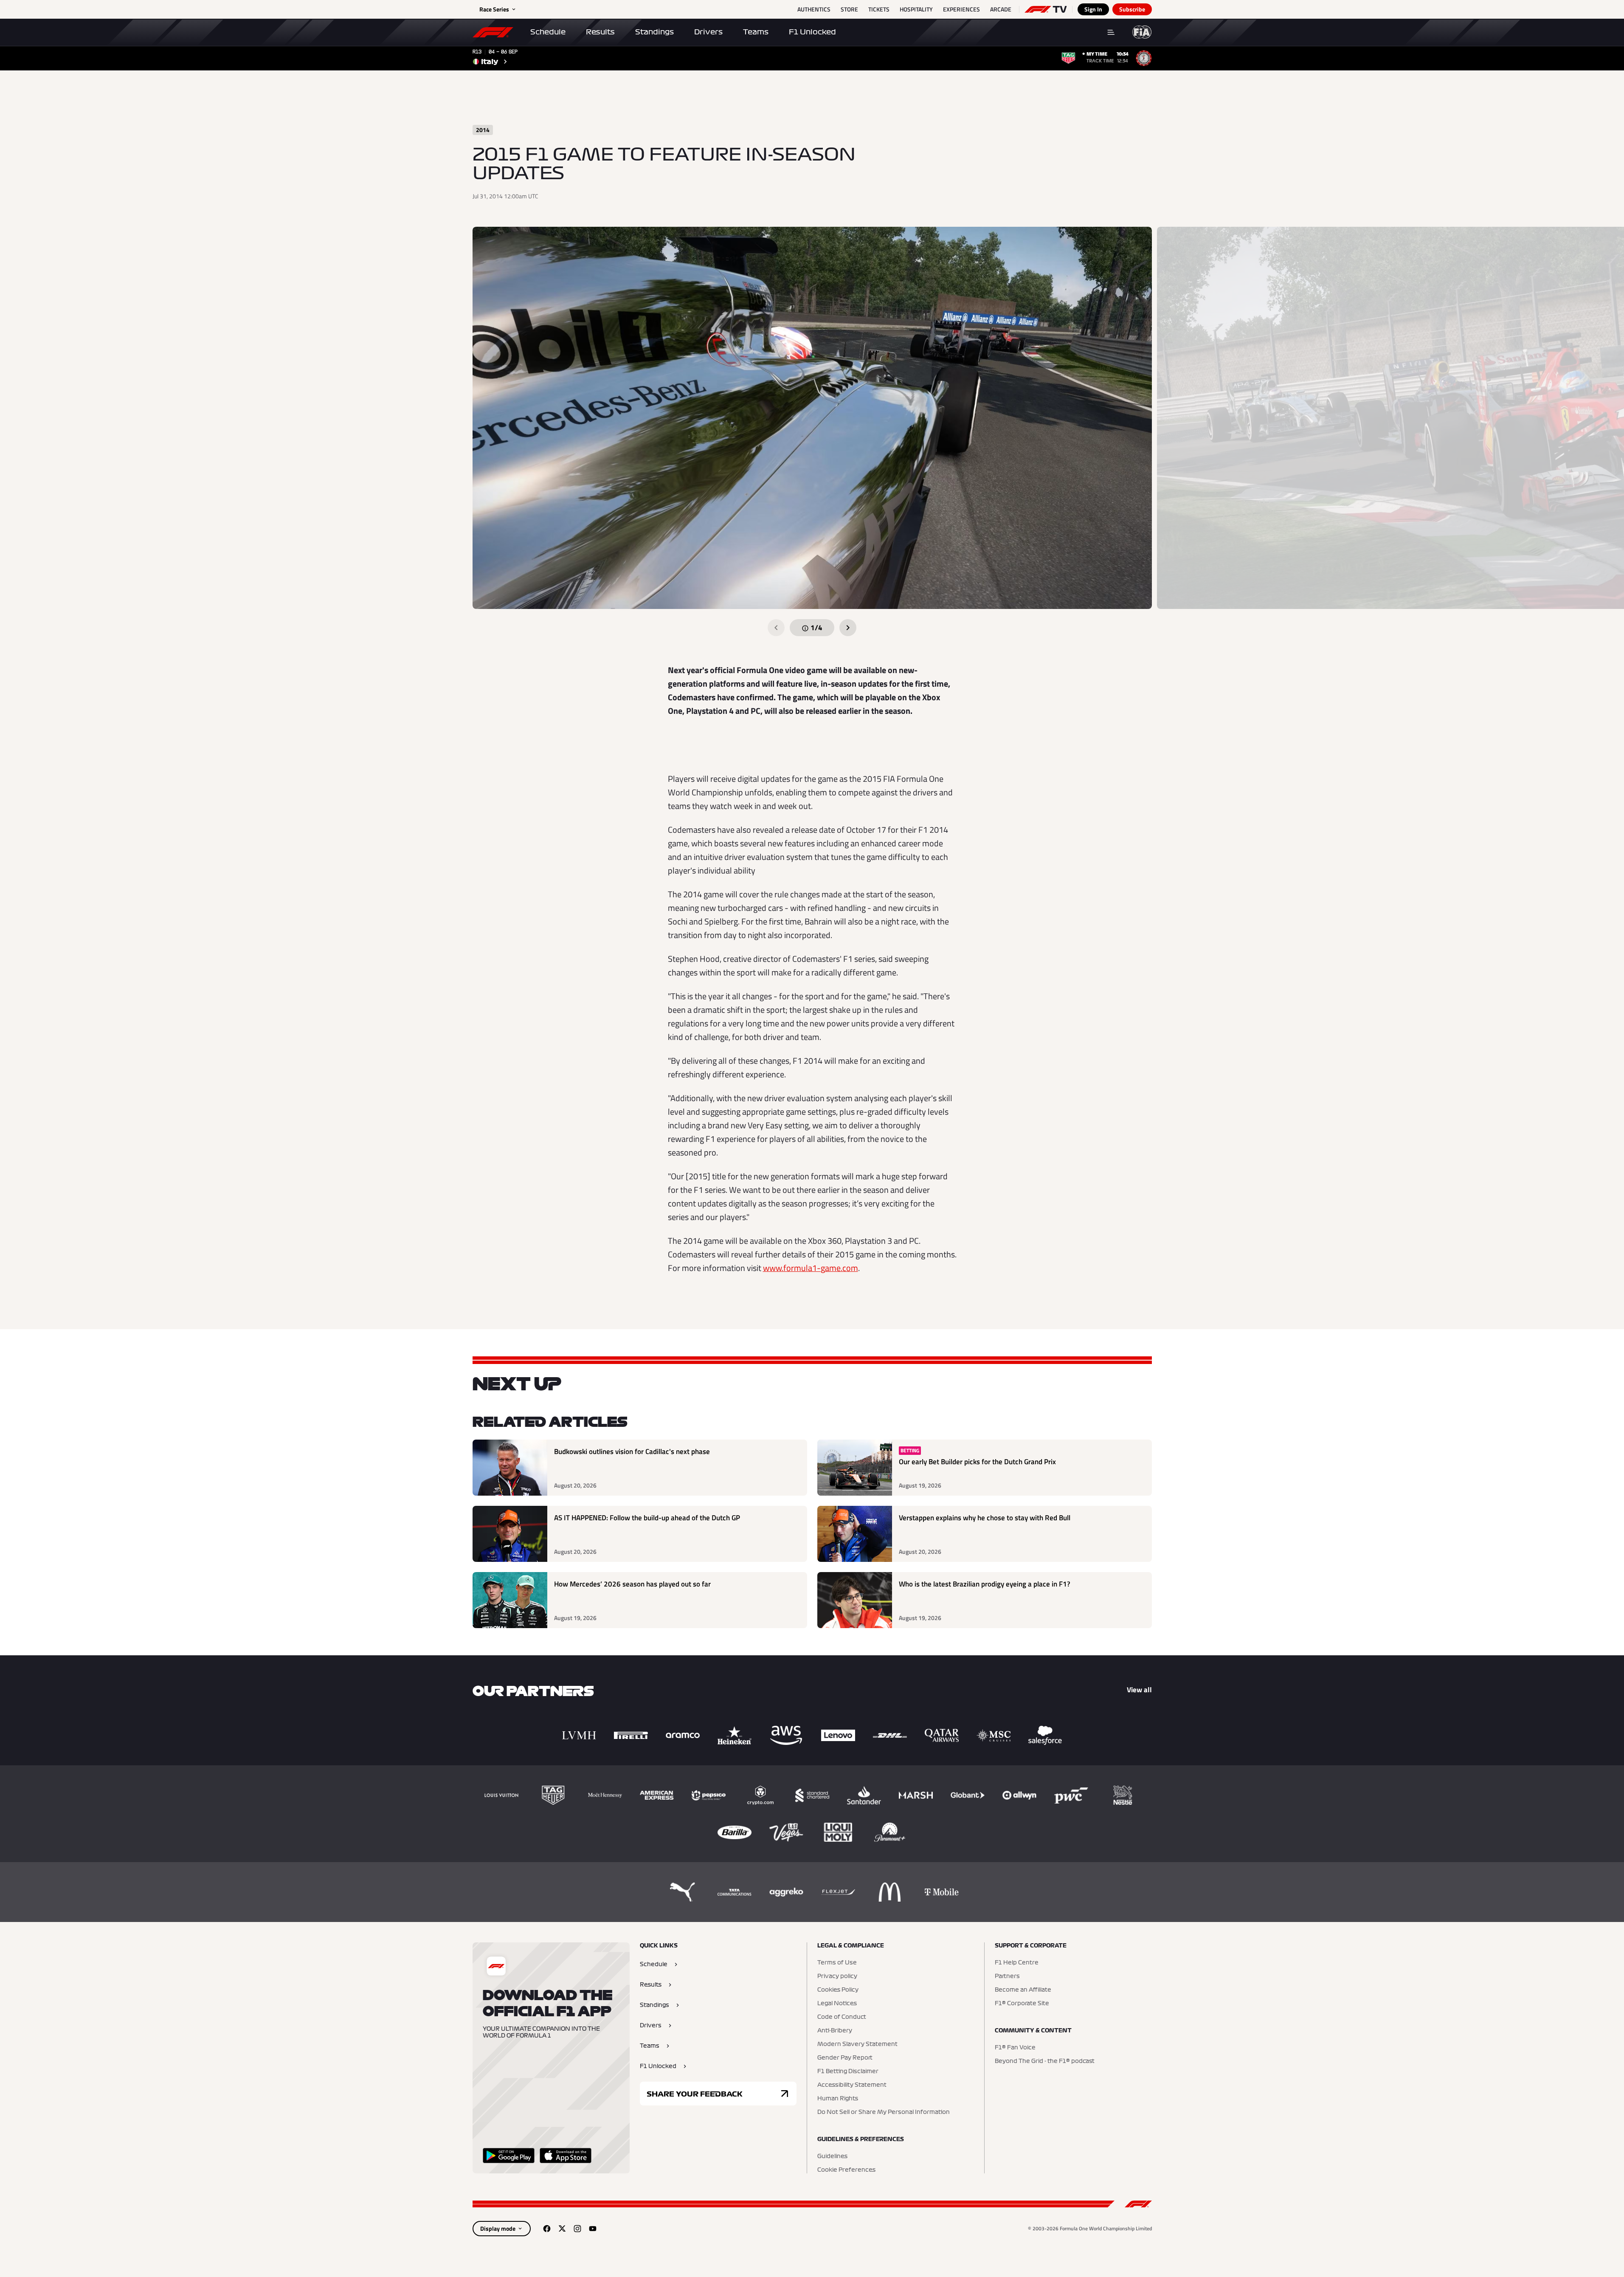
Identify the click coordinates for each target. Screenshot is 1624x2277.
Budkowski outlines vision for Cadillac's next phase (632, 1452)
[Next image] (848, 628)
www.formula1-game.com (811, 1268)
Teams (756, 32)
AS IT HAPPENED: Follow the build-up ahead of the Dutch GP (647, 1518)
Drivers (708, 32)
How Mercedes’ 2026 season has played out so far (632, 1584)
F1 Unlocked (812, 32)
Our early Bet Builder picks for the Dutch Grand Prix (977, 1462)
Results (600, 32)
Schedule (548, 32)
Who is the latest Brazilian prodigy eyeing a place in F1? (985, 1584)
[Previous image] (776, 628)
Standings (654, 32)
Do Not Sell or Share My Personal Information (884, 2112)
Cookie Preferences (846, 2170)
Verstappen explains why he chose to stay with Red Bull (985, 1518)
